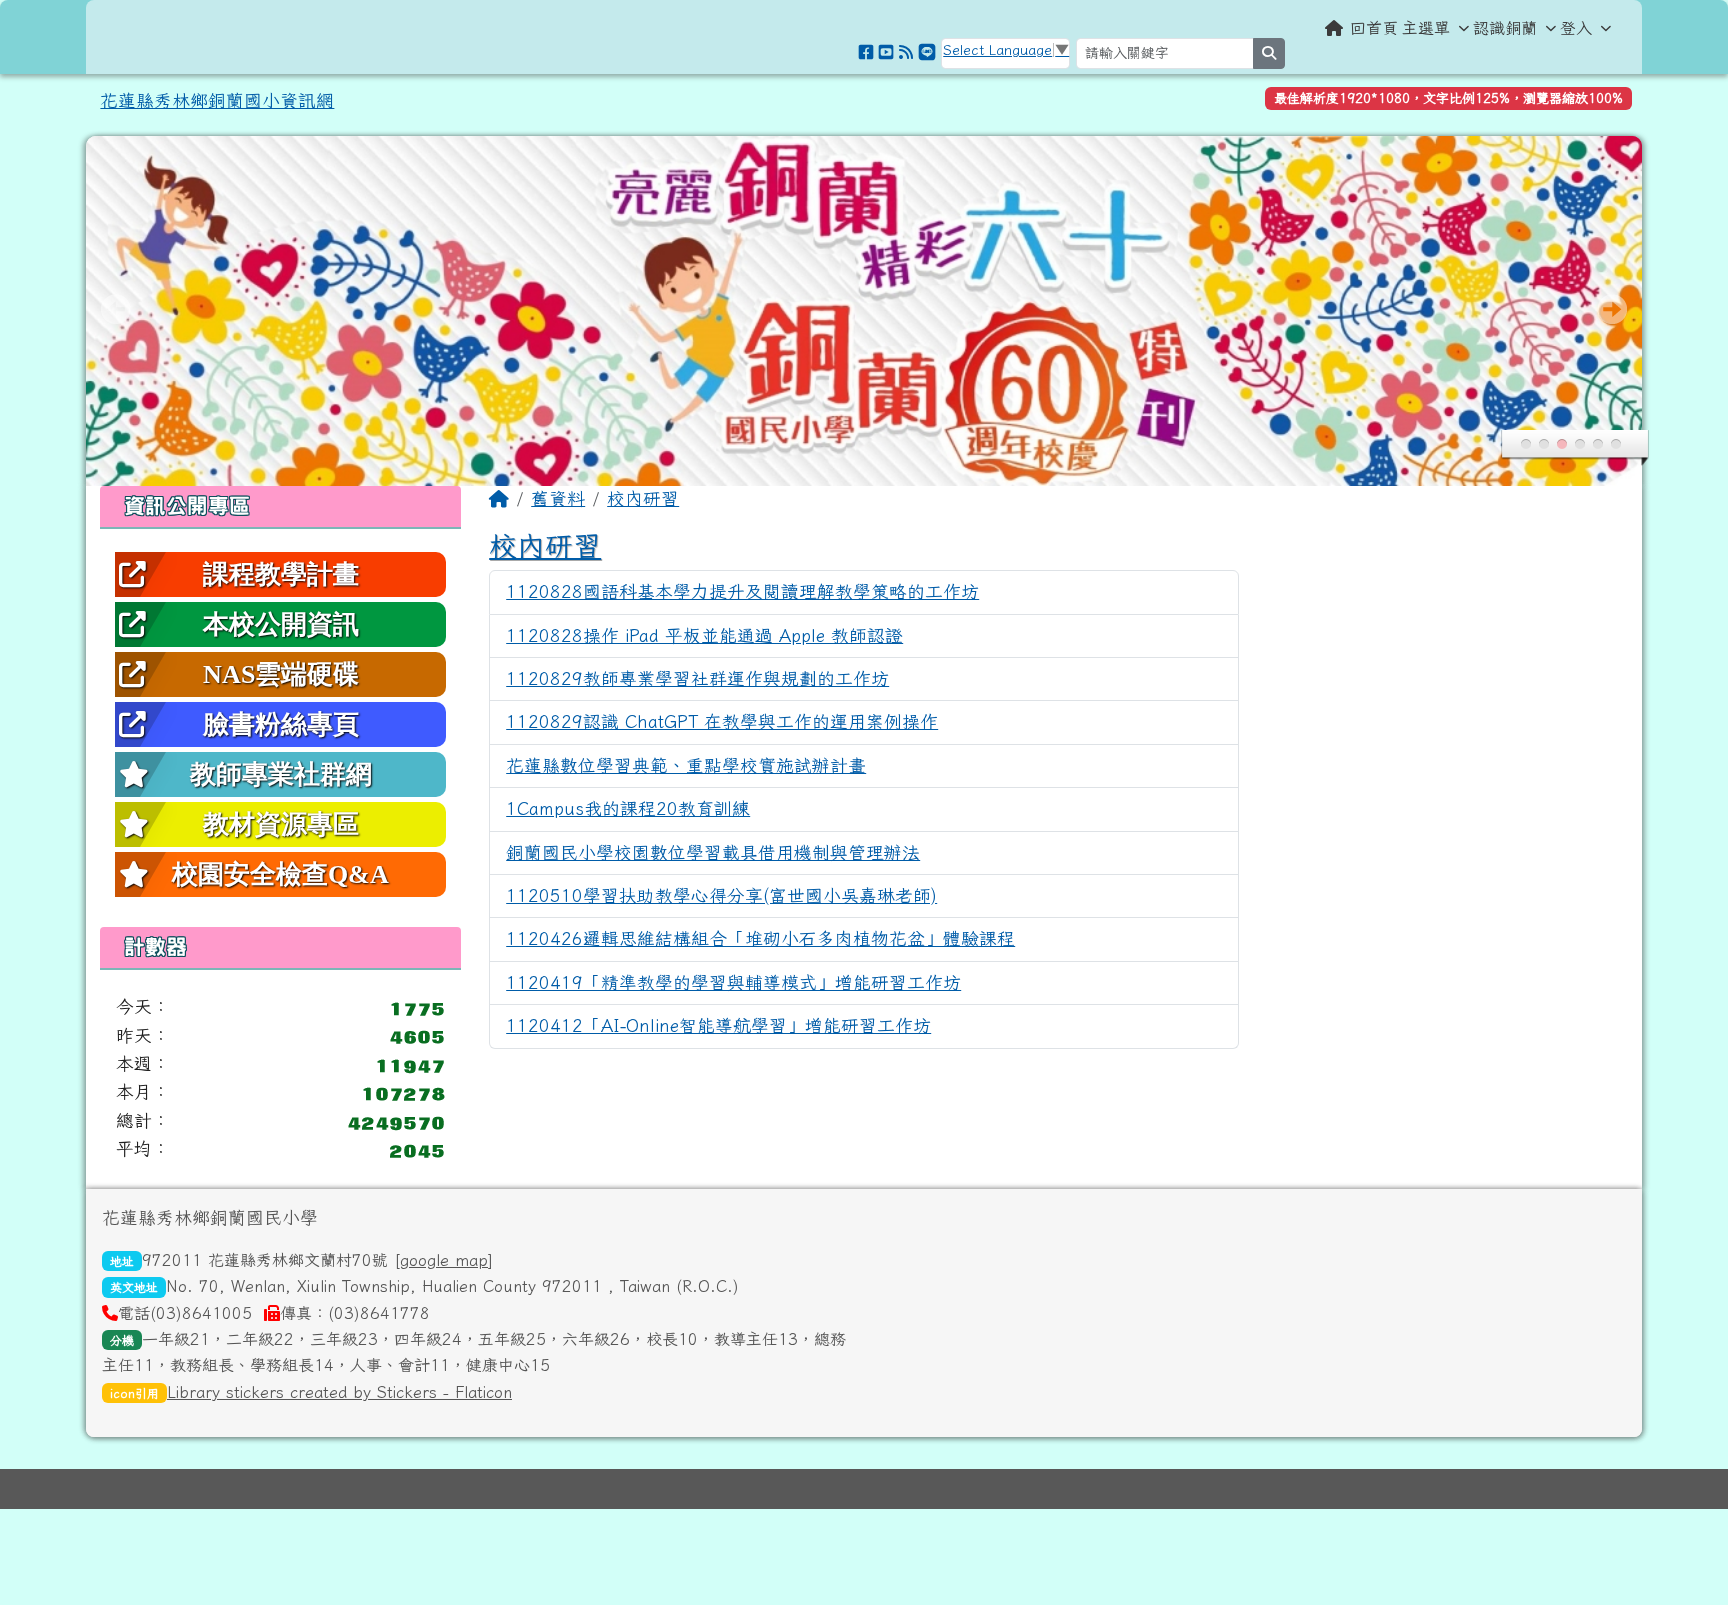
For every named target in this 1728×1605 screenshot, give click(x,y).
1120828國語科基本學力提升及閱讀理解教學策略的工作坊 (742, 591)
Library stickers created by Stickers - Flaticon (339, 1392)
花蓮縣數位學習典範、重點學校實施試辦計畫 (686, 765)
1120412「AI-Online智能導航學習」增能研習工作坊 (718, 1025)
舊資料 (558, 498)
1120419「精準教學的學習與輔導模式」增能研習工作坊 (733, 982)
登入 (1576, 28)
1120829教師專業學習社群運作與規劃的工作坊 (697, 678)
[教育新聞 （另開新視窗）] (906, 52)
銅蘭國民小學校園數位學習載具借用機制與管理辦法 (713, 852)
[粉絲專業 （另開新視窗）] (866, 52)
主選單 (1426, 28)
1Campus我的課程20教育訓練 (628, 808)
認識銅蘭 (1505, 28)
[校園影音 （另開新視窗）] (886, 52)
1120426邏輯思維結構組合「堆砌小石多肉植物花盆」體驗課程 (760, 938)
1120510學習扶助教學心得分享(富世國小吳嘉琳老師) (721, 895)
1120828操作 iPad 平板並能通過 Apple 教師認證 (704, 635)
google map (444, 1260)
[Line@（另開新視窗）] (927, 52)
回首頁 (1374, 28)
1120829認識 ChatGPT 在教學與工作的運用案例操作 (722, 721)
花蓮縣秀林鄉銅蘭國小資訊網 (217, 100)
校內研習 (643, 498)
